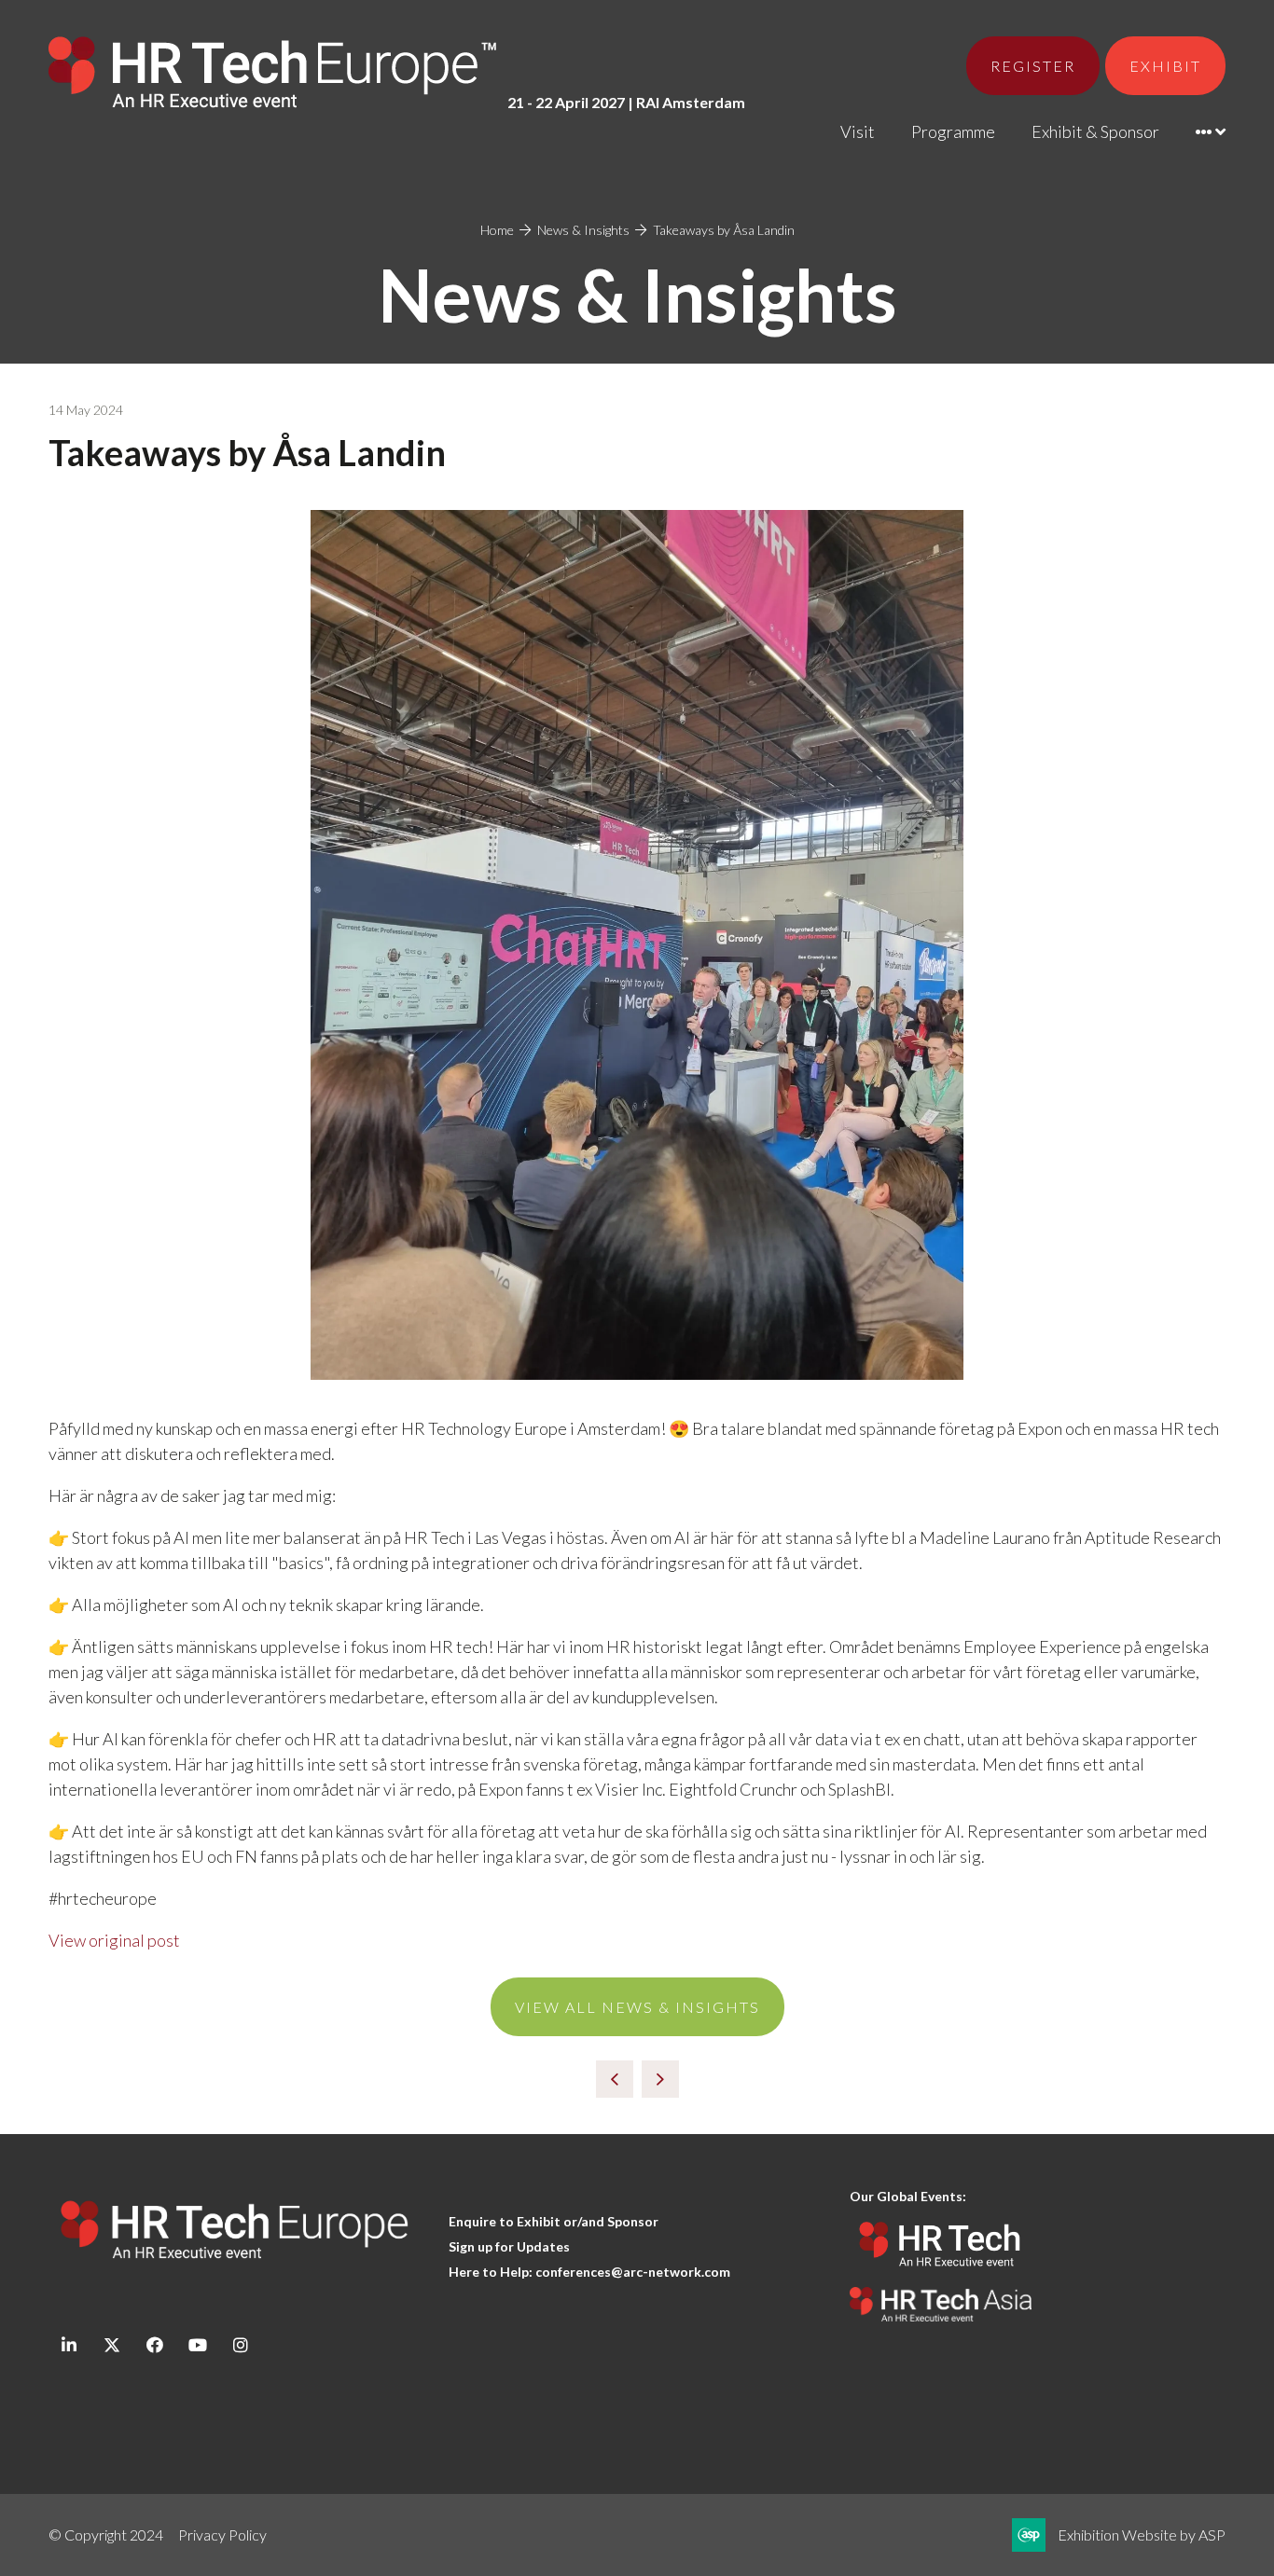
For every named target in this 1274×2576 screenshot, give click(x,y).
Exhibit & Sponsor (1095, 131)
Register (1033, 66)
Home (497, 230)
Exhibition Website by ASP (1142, 2535)
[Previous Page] (615, 2079)
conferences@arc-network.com (633, 2272)
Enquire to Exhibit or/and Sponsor (555, 2221)
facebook (154, 2345)
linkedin (69, 2345)
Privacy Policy (222, 2535)
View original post (114, 1940)
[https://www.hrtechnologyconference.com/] (941, 2274)
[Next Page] (660, 2079)
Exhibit (1165, 66)
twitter (111, 2345)
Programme (953, 131)
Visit (858, 131)
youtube (197, 2345)
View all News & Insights (637, 2007)
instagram (240, 2345)
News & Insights (583, 230)
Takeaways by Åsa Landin (724, 230)
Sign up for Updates (509, 2246)
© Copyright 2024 (106, 2535)
